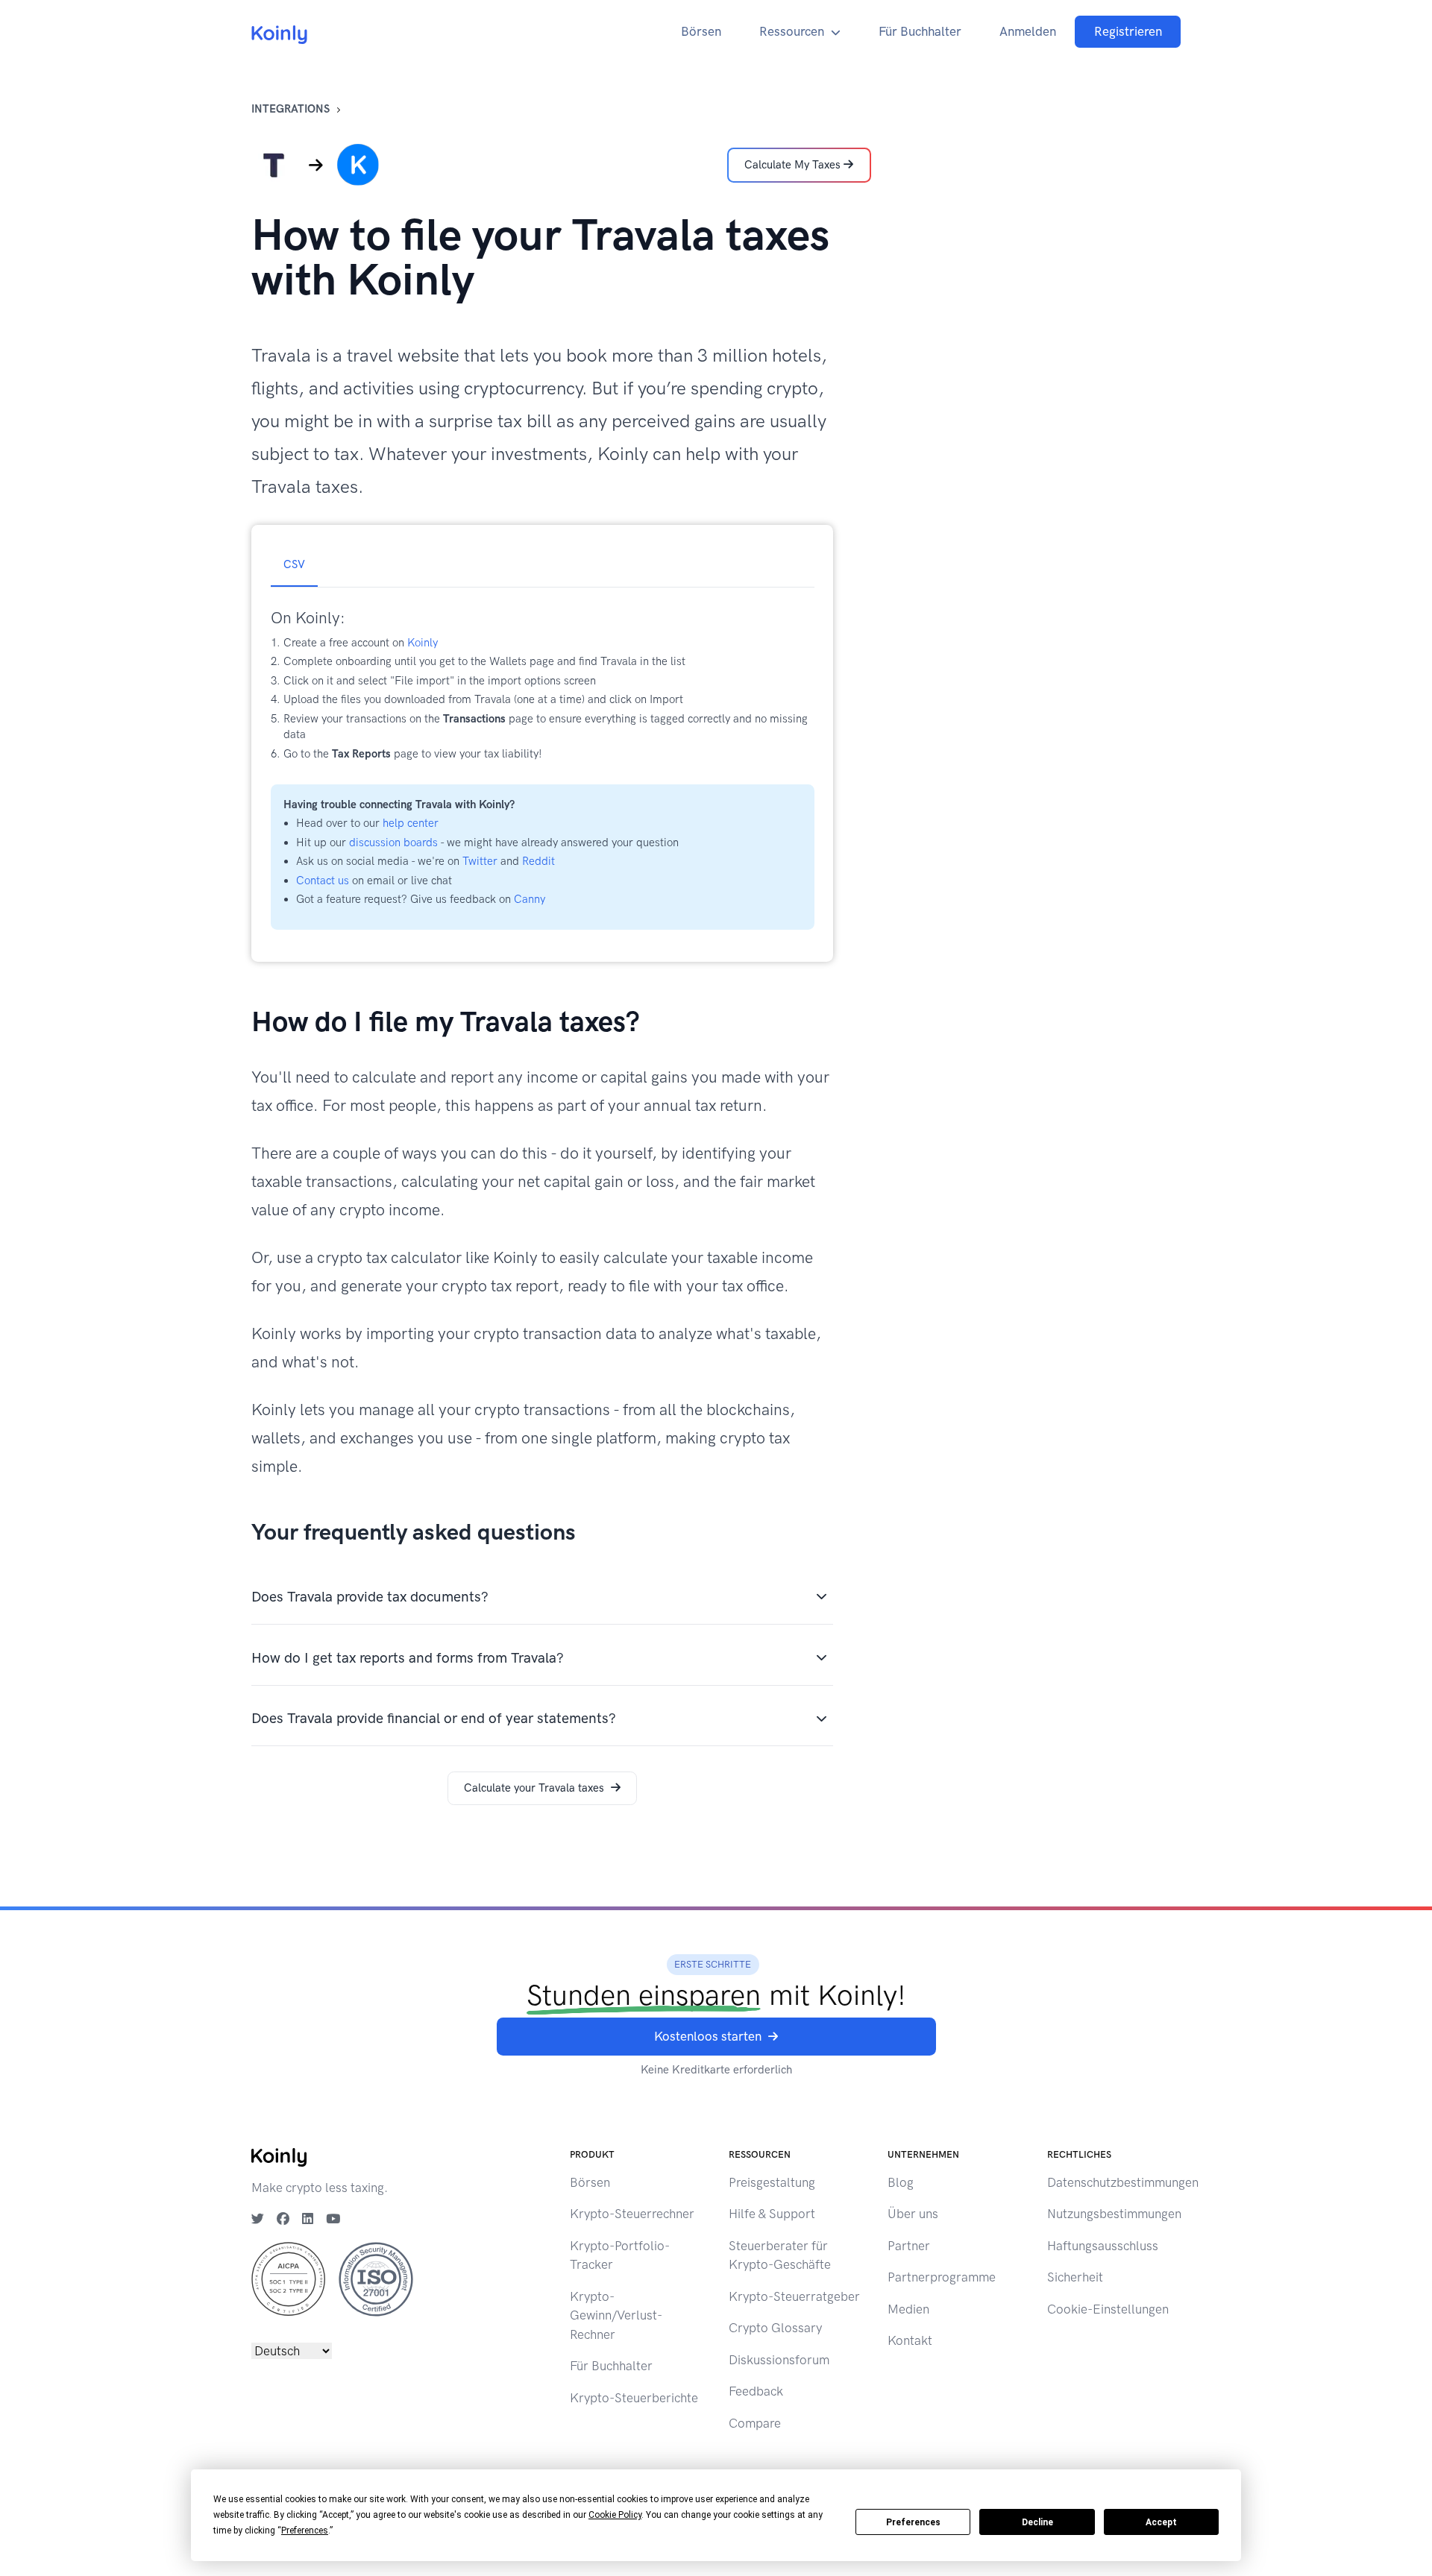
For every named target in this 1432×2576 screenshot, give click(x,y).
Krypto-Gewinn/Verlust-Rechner (616, 2315)
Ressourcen (792, 31)
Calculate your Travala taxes (534, 1788)
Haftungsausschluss (1103, 2246)
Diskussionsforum (779, 2360)
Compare (755, 2423)
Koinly (423, 643)
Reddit (538, 861)
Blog (901, 2182)
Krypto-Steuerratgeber (794, 2296)
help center (411, 823)
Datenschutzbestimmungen (1123, 2182)
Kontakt (910, 2340)
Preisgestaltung (772, 2182)
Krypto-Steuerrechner (632, 2214)
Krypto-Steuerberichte (634, 2398)
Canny (530, 899)
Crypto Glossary (775, 2328)
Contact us (323, 881)
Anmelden (1028, 31)
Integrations (291, 109)
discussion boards (393, 843)
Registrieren (1128, 31)
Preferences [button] (305, 2531)
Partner (909, 2246)
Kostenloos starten (708, 2036)
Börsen (701, 31)
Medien (908, 2309)
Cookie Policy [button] (615, 2515)
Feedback (756, 2391)
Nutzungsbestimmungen (1114, 2214)
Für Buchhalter (920, 31)
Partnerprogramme (942, 2277)
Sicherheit (1075, 2277)
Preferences (913, 2522)
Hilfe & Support (772, 2214)
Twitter (480, 861)
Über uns (913, 2214)
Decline (1037, 2522)
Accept (1161, 2522)
